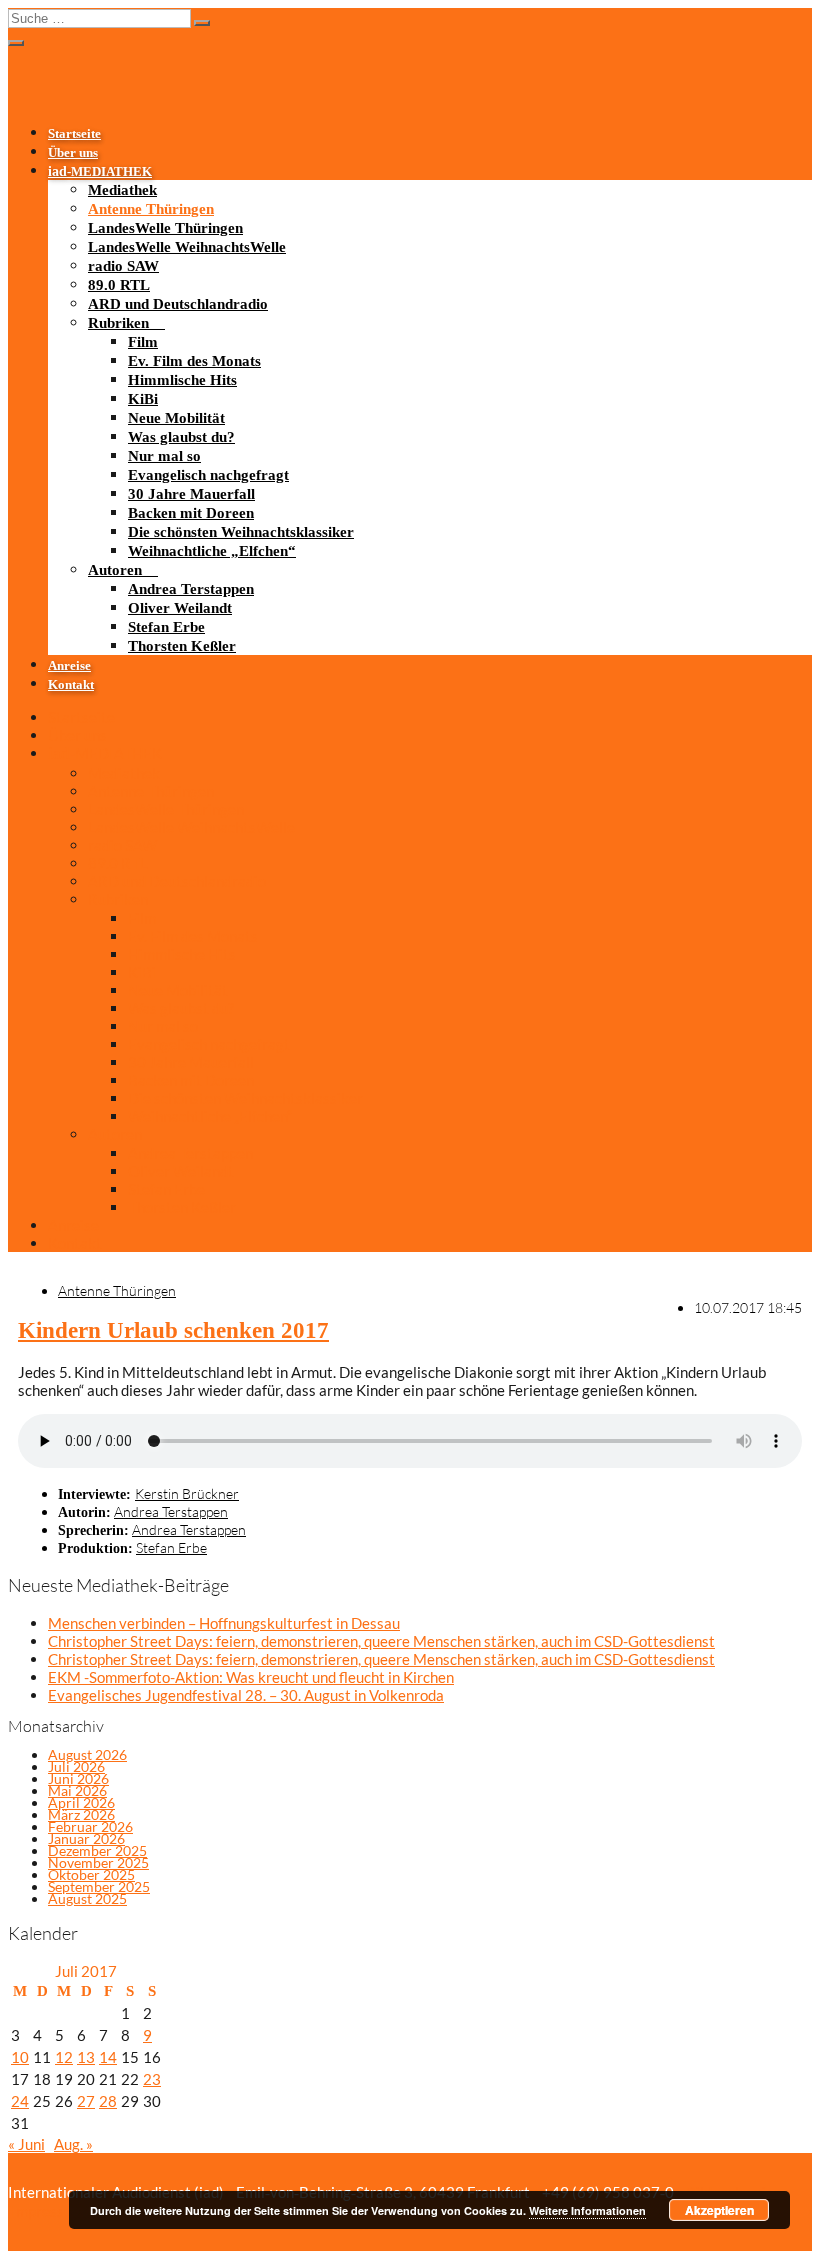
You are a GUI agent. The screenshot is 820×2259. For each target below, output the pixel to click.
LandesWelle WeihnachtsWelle (187, 247)
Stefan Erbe (166, 627)
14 (108, 2057)
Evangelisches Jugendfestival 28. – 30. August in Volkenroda (246, 1695)
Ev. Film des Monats (194, 361)
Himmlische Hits (182, 380)
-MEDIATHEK (100, 172)
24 (20, 2101)
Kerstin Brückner (187, 1493)
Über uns (73, 153)
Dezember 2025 (97, 1850)
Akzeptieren (719, 2210)
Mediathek (122, 190)
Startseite (74, 134)
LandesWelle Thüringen (165, 228)
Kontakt (71, 685)
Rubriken (118, 323)
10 (20, 2057)
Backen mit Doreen (191, 513)
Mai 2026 (77, 1790)
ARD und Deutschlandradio (178, 304)
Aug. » (73, 2144)
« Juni (26, 2144)
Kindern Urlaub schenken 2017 (173, 1330)
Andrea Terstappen (191, 589)
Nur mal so (164, 456)
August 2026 (87, 1754)
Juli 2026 (76, 1766)
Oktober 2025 (91, 1874)
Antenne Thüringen (151, 209)
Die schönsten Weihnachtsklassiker (241, 532)
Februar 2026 (90, 1826)
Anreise (69, 666)
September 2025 (99, 1886)
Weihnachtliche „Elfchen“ (212, 551)
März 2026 (81, 1814)
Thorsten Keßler (182, 646)
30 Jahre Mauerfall (191, 494)
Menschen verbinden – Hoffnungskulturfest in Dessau (224, 1623)
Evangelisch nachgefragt (208, 475)
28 (108, 2101)
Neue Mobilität (176, 418)
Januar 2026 (86, 1838)
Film (143, 342)
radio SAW (123, 266)
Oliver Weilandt (180, 608)
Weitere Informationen (587, 2210)
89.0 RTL (119, 285)
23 (152, 2079)
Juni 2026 (78, 1778)
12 (64, 2057)
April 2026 (81, 1802)
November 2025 (98, 1862)
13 (86, 2057)
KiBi (143, 399)
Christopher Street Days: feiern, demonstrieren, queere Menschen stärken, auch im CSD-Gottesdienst (381, 1641)
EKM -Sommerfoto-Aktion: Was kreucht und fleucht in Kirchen (251, 1677)
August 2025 (87, 1898)
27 (86, 2101)
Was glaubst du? (181, 437)
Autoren (115, 570)
